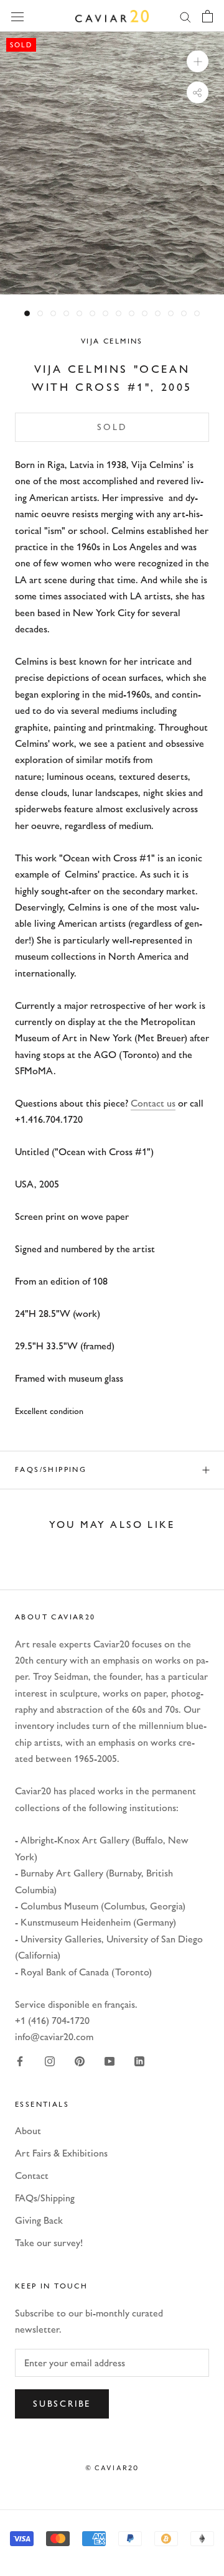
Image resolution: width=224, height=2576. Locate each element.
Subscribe (62, 2404)
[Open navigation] (17, 16)
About (28, 2131)
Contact (32, 2176)
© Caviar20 (112, 2468)
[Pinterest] (80, 2061)
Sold (112, 427)
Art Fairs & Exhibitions (61, 2153)
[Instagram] (50, 2061)
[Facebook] (20, 2061)
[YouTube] (110, 2061)
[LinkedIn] (139, 2061)
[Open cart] (208, 16)
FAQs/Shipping (51, 1469)
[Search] (185, 16)
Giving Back (39, 2220)
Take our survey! (49, 2243)
